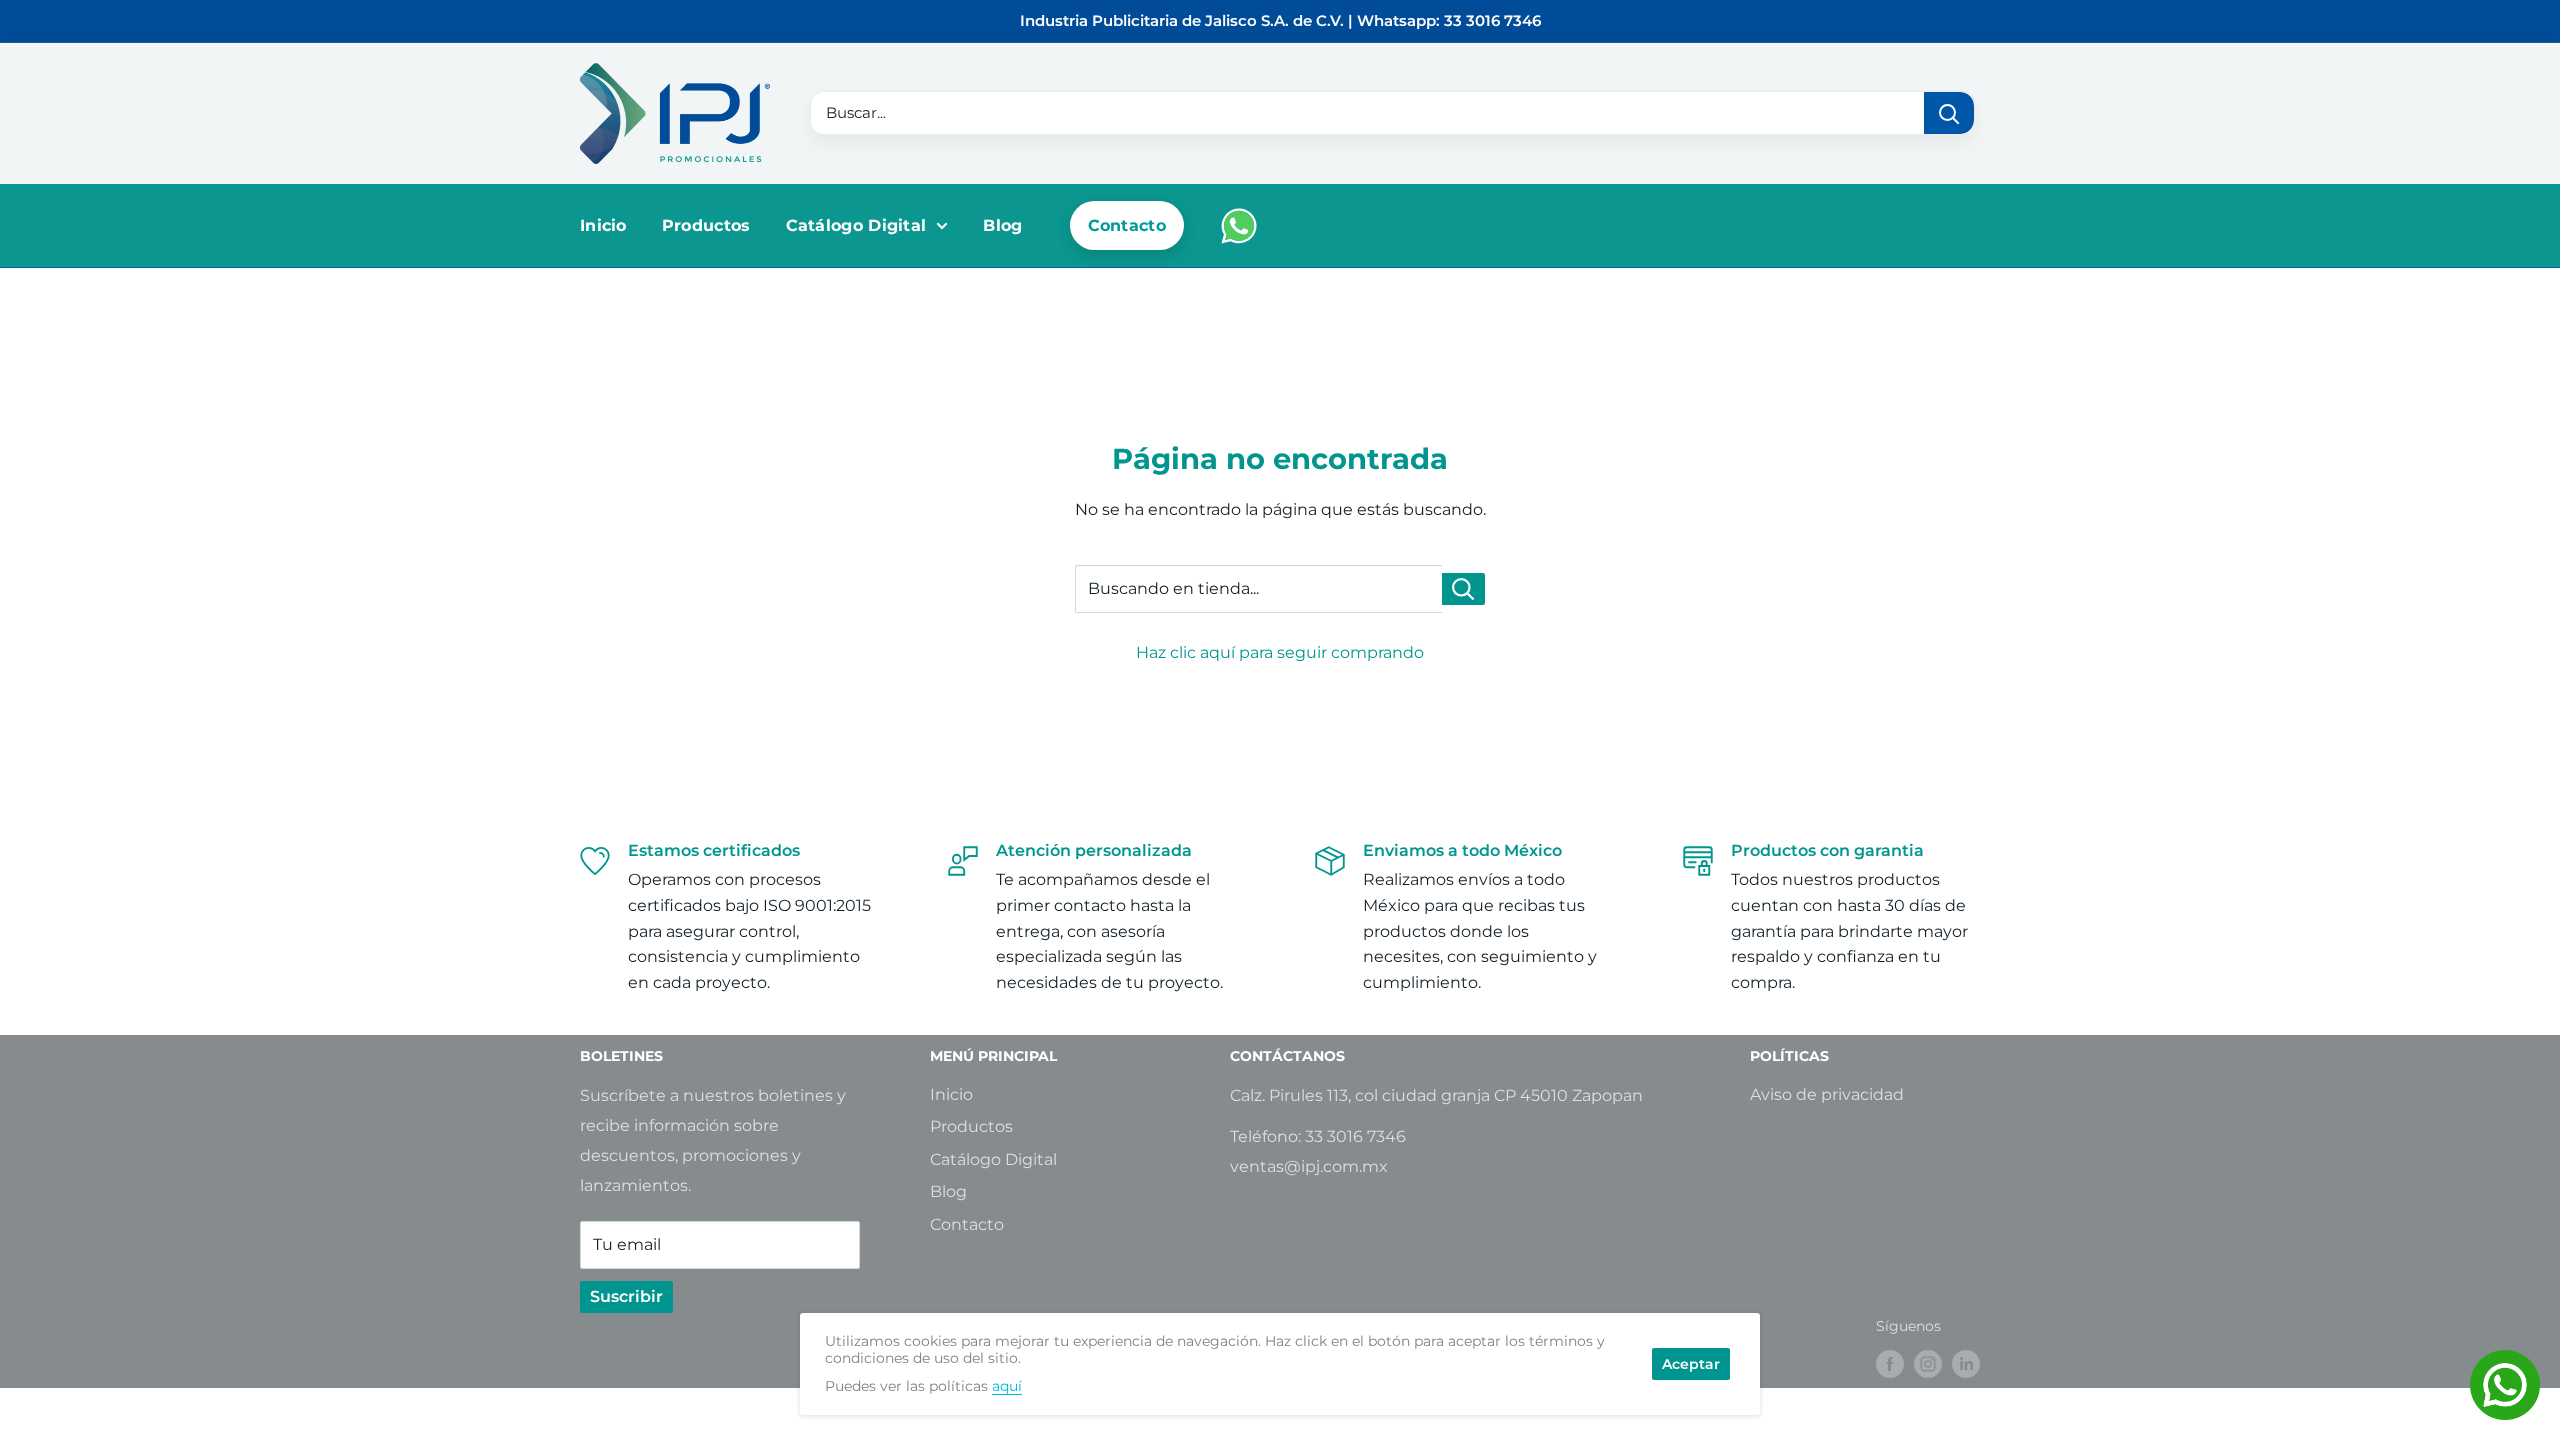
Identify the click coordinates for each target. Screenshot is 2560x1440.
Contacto (1127, 225)
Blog (1002, 225)
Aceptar (1691, 1364)
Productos (706, 225)
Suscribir (626, 1296)
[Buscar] (1949, 113)
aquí (1007, 1386)
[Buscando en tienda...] (1463, 589)
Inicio (603, 225)
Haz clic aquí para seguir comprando (1280, 652)
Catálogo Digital (856, 225)
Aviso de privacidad (1827, 1094)
